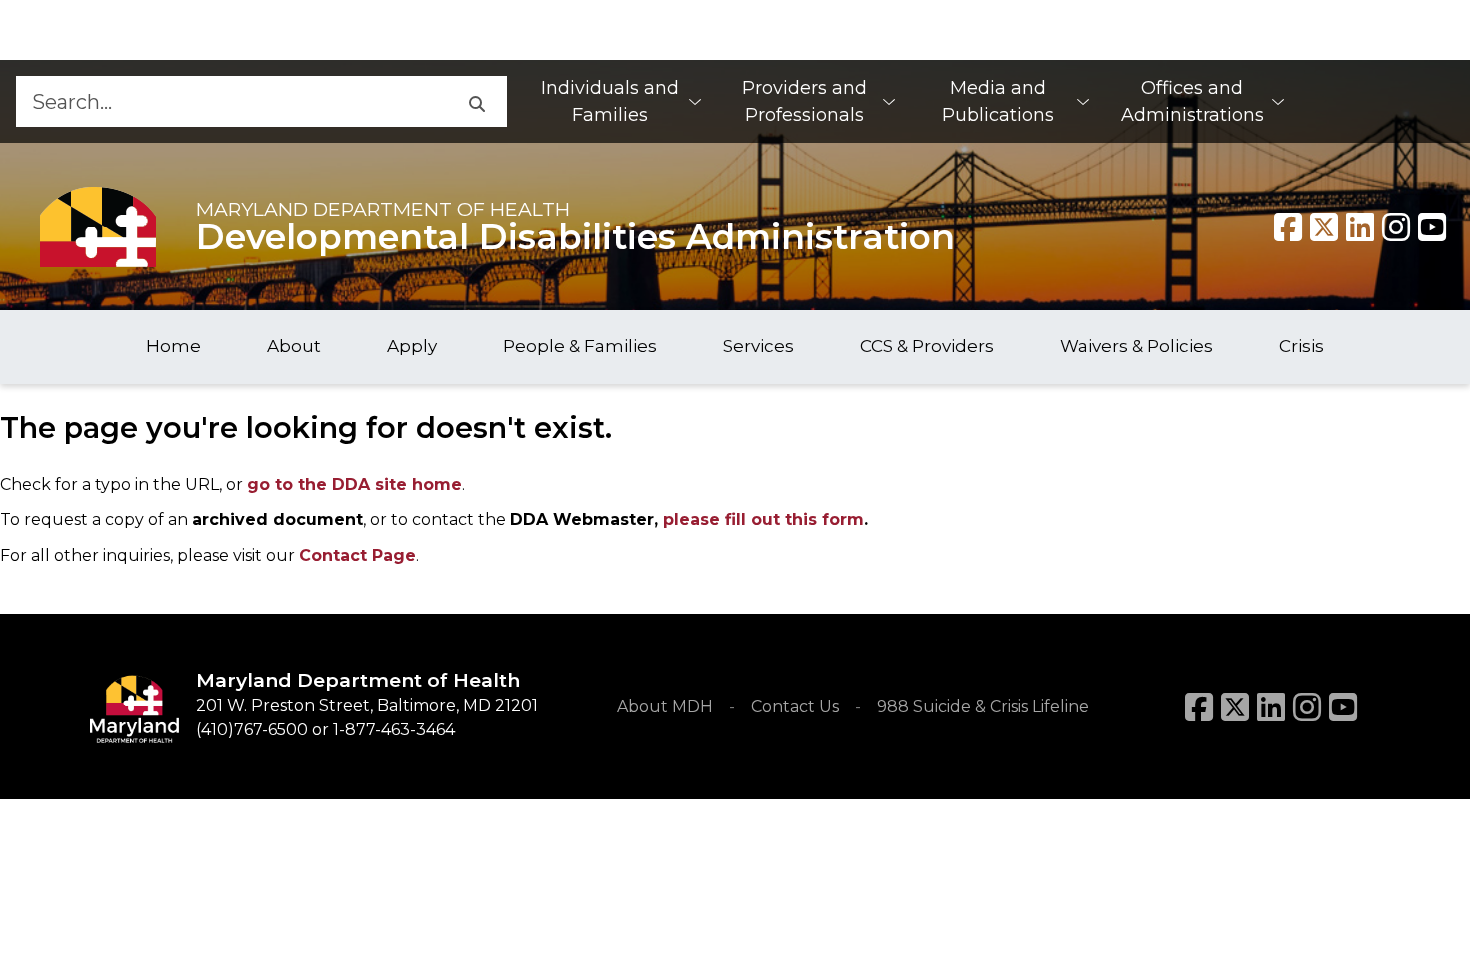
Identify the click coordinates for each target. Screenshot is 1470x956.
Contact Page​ (357, 555)
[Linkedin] (1360, 227)
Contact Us (795, 706)
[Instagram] (1396, 227)
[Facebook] (1288, 227)
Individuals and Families (610, 101)
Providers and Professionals (804, 101)
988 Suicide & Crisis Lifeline (983, 706)
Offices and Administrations (1192, 101)
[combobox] (230, 101)
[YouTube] (1432, 227)
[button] (476, 101)
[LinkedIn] (1271, 707)
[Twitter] (1324, 227)
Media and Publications (998, 101)
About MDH (665, 706)
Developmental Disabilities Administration (575, 237)
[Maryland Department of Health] (98, 226)
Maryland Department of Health (383, 209)
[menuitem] (620, 101)
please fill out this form (763, 519)
